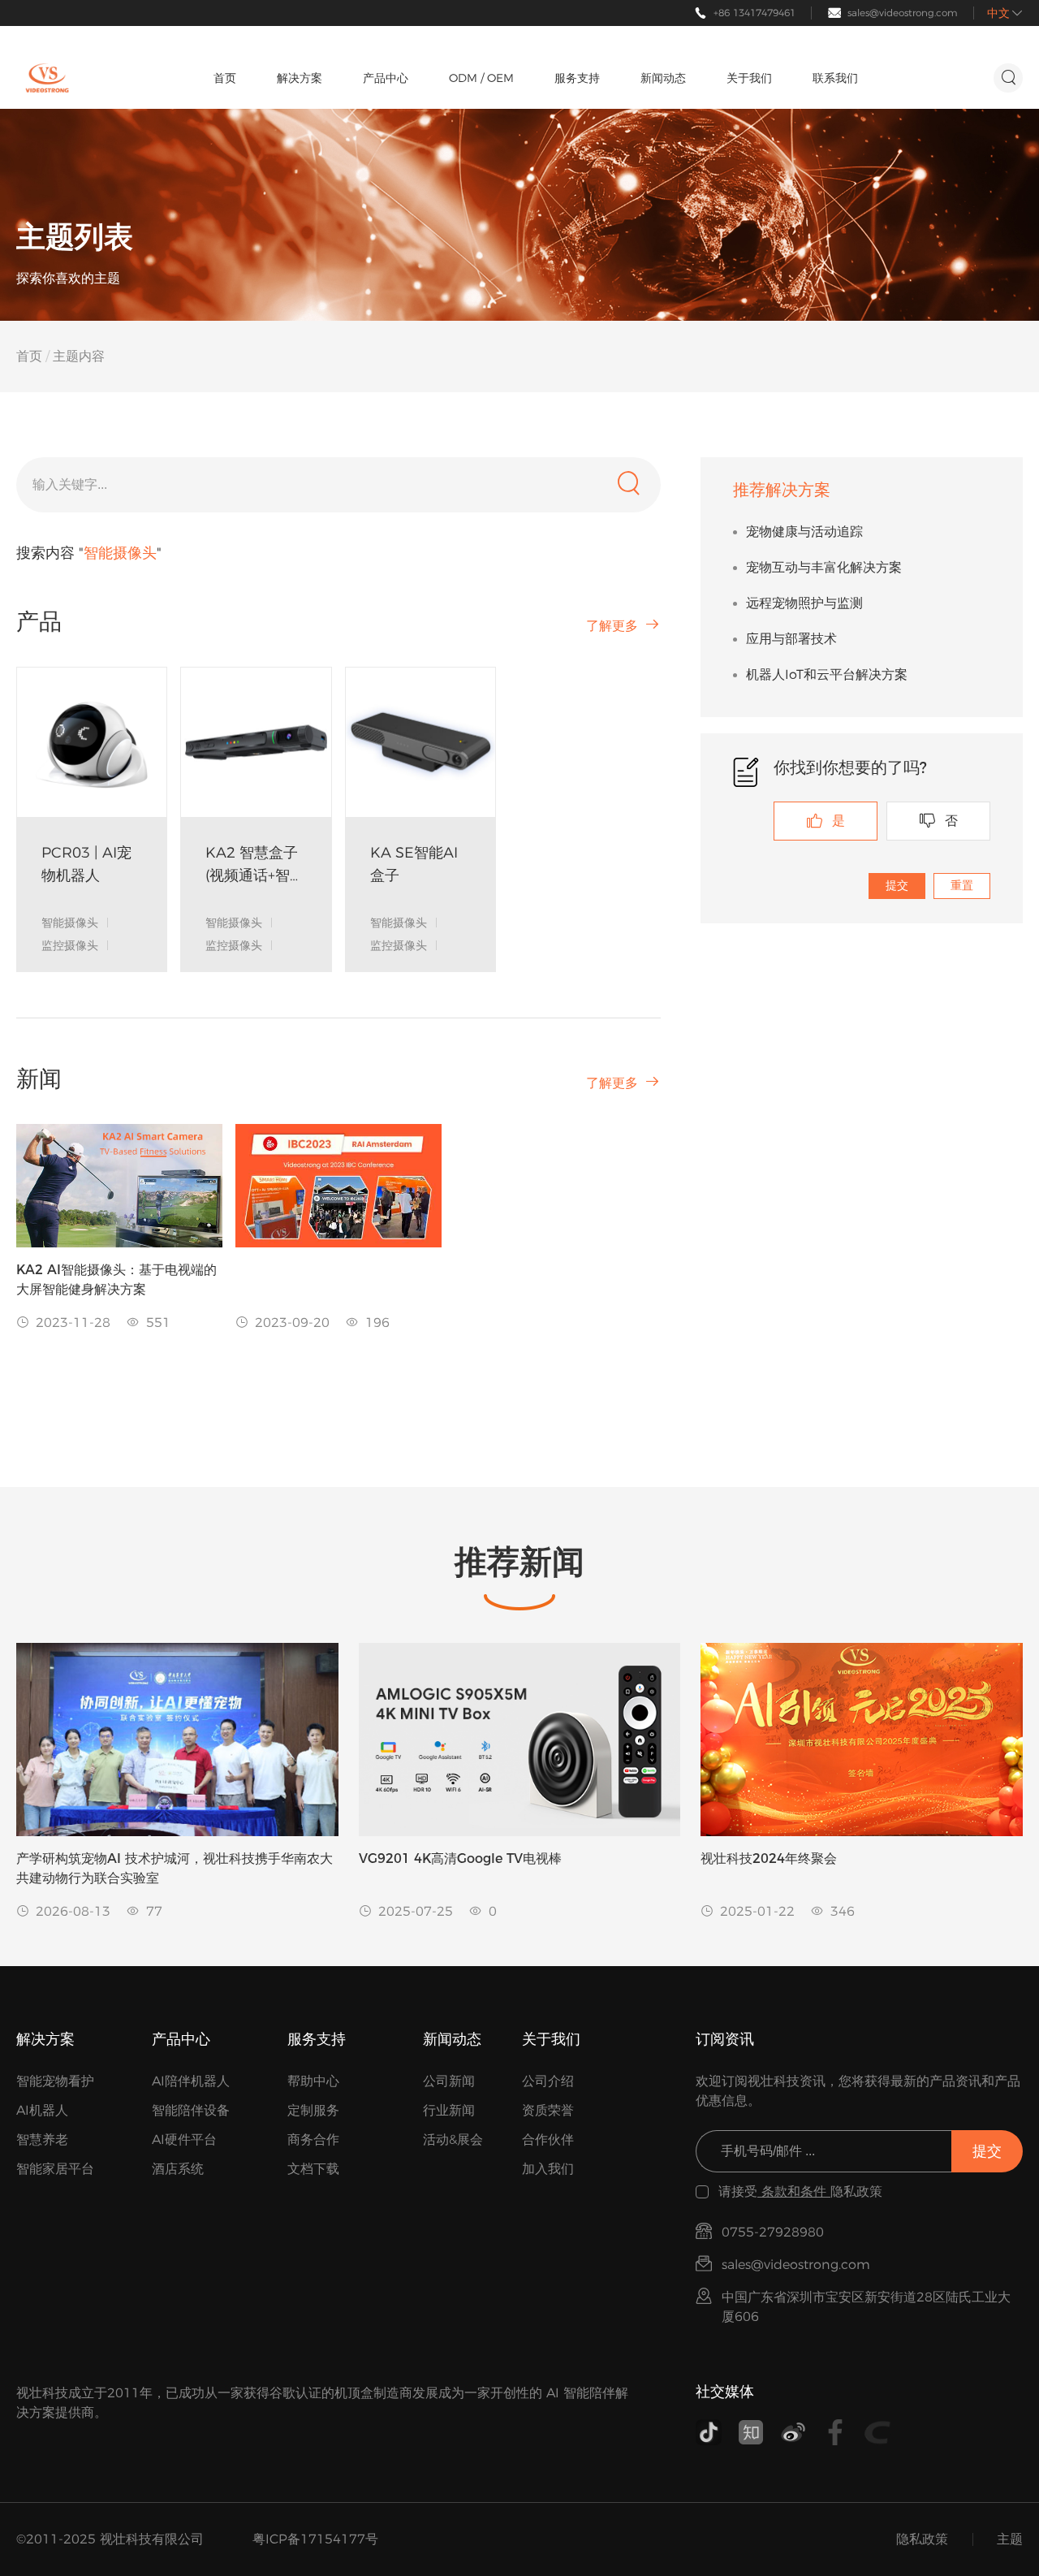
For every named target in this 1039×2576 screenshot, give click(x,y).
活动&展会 (453, 2139)
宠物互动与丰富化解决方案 (824, 567)
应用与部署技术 (791, 639)
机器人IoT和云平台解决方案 (827, 674)
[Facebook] (835, 2432)
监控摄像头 (70, 945)
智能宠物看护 (55, 2081)
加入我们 (548, 2169)
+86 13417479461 (754, 13)
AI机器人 (42, 2110)
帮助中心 (313, 2081)
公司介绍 (548, 2081)
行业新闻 (449, 2110)
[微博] (793, 2432)
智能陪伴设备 (191, 2110)
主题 (1010, 2539)
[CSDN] (877, 2432)
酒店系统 (178, 2169)
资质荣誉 (548, 2110)
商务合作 (313, 2139)
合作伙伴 (548, 2139)
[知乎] (751, 2432)
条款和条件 (794, 2191)
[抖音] (709, 2432)
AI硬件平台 (184, 2139)
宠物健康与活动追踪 (804, 532)
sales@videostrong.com (903, 13)
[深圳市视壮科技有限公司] (47, 78)
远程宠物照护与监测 (804, 603)
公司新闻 (449, 2081)
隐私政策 (922, 2539)
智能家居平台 (55, 2169)
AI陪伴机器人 (191, 2081)
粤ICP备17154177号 (315, 2539)
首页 (29, 356)
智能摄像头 (70, 923)
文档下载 (313, 2169)
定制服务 (313, 2110)
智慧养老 (42, 2139)
